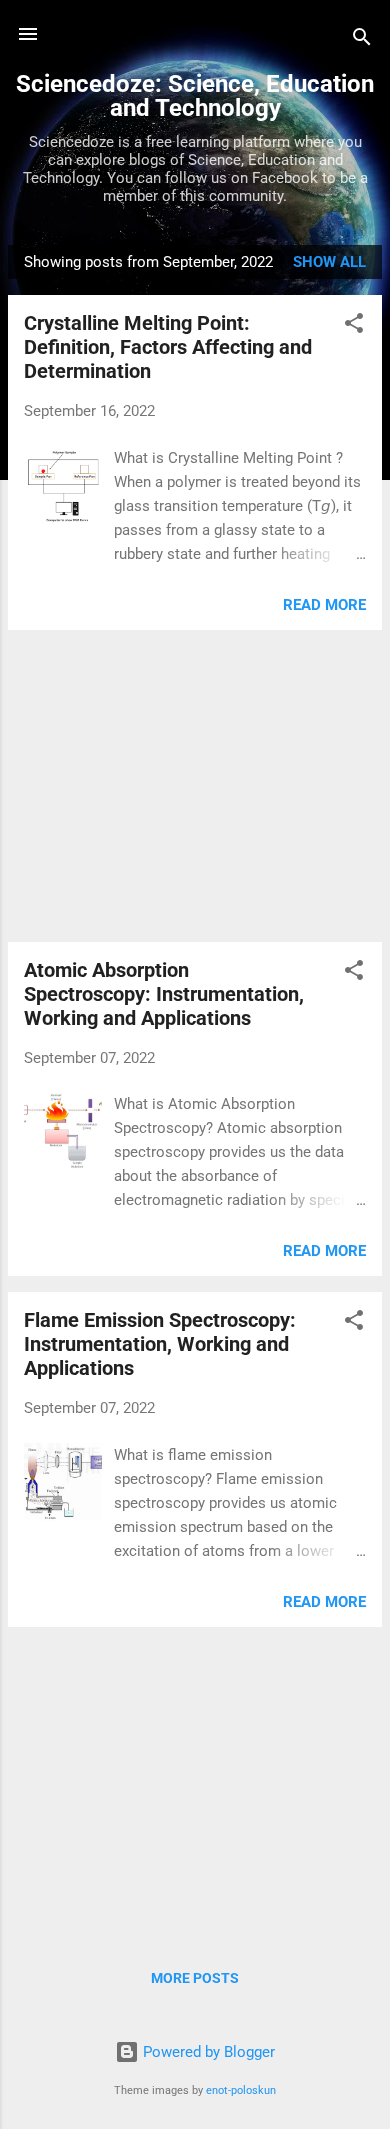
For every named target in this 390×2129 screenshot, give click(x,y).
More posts (195, 1978)
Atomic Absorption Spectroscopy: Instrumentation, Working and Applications (164, 994)
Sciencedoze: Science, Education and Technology (195, 96)
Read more (324, 605)
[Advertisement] (195, 786)
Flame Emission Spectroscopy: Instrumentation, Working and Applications (160, 1344)
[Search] (362, 40)
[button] (354, 326)
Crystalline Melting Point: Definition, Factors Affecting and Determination (168, 347)
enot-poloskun (241, 2090)
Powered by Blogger (207, 2052)
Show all (329, 262)
